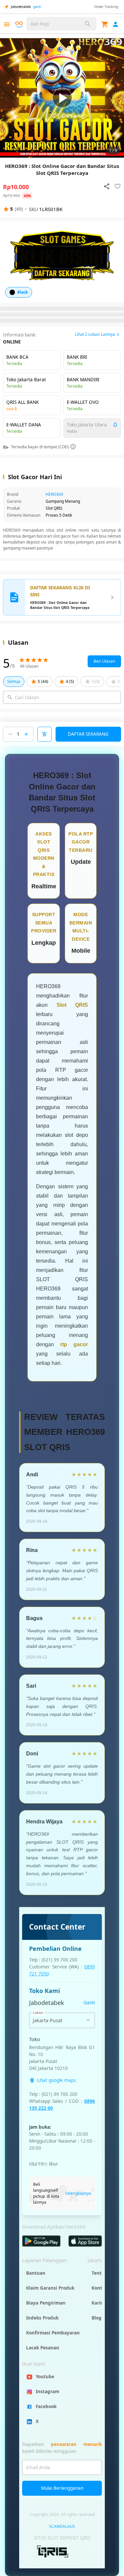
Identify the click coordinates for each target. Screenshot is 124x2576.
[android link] (41, 2241)
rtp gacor (74, 1344)
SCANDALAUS (62, 2526)
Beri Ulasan (104, 661)
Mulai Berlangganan (62, 2488)
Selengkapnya (78, 2193)
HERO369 (54, 494)
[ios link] (85, 2241)
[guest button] (116, 24)
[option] (62, 98)
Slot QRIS (72, 1005)
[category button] (7, 24)
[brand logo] (20, 25)
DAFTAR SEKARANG (88, 734)
